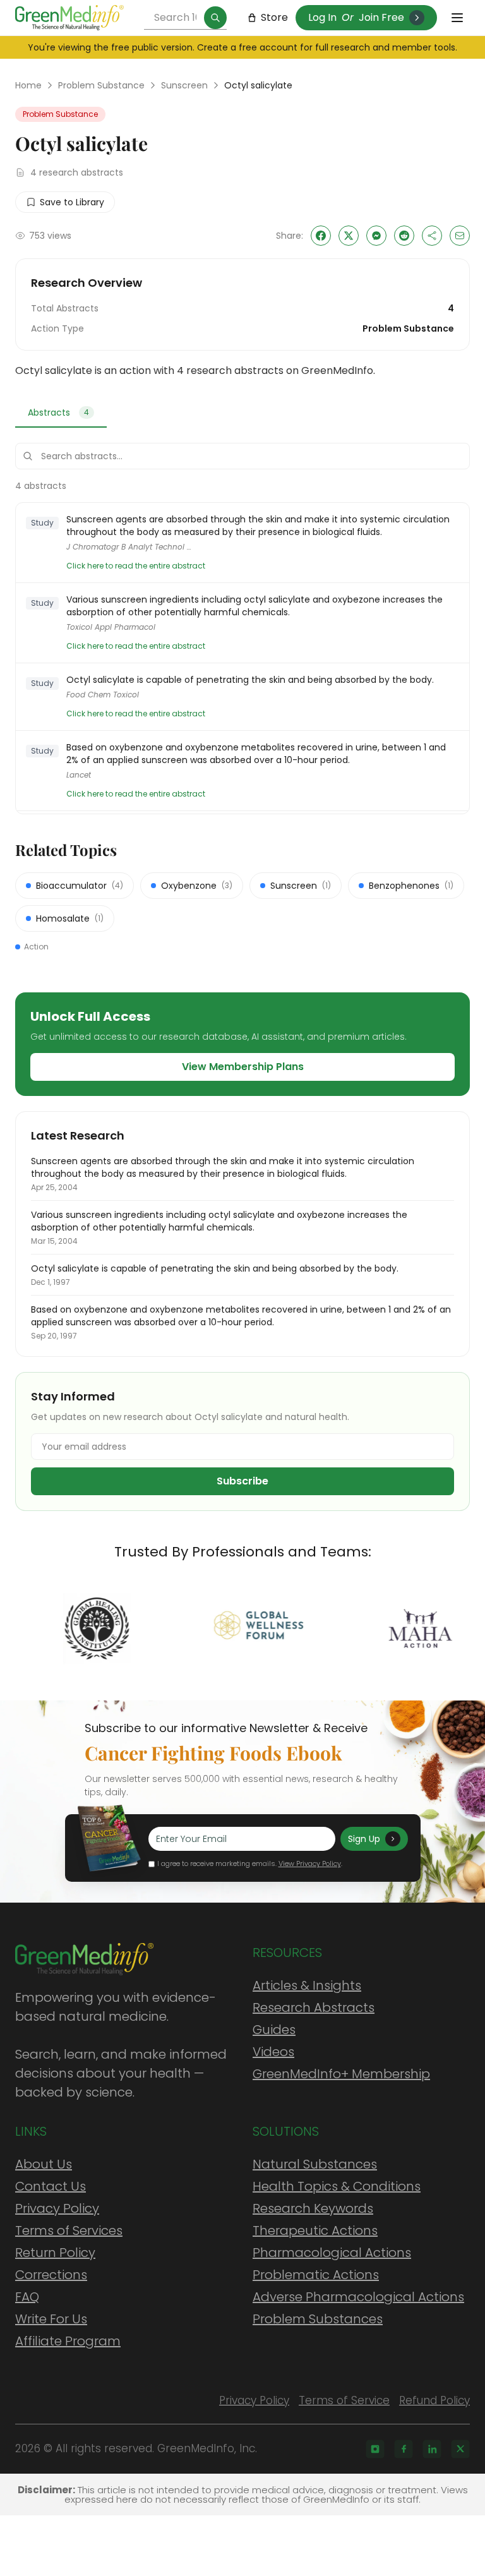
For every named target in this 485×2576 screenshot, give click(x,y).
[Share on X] (349, 236)
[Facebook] (404, 2449)
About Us (44, 2164)
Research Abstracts (314, 2007)
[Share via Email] (460, 236)
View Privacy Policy (310, 1863)
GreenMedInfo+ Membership (341, 2074)
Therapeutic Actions (315, 2230)
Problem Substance (101, 85)
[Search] (215, 18)
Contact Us (51, 2186)
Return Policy (55, 2253)
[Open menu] (457, 18)
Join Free (381, 17)
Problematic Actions (316, 2275)
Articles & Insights (307, 1985)
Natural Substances (315, 2164)
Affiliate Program (68, 2341)
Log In (322, 17)
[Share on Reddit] (404, 236)
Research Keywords (313, 2208)
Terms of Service (344, 2400)
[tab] (61, 413)
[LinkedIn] (432, 2449)
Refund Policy (434, 2400)
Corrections (51, 2275)
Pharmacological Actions (332, 2253)
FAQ (27, 2297)
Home (28, 85)
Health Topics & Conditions (337, 2186)
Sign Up (364, 1839)
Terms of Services (69, 2230)
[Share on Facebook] (321, 236)
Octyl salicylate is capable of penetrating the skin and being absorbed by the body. (250, 680)
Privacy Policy (57, 2208)
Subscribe (242, 1481)
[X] (460, 2449)
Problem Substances (318, 2319)
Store (274, 17)
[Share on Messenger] (376, 236)
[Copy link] (432, 236)
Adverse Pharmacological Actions (358, 2297)
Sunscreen (184, 85)
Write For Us (51, 2319)
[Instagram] (375, 2449)
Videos (273, 2052)
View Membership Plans (243, 1067)
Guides (274, 2030)
